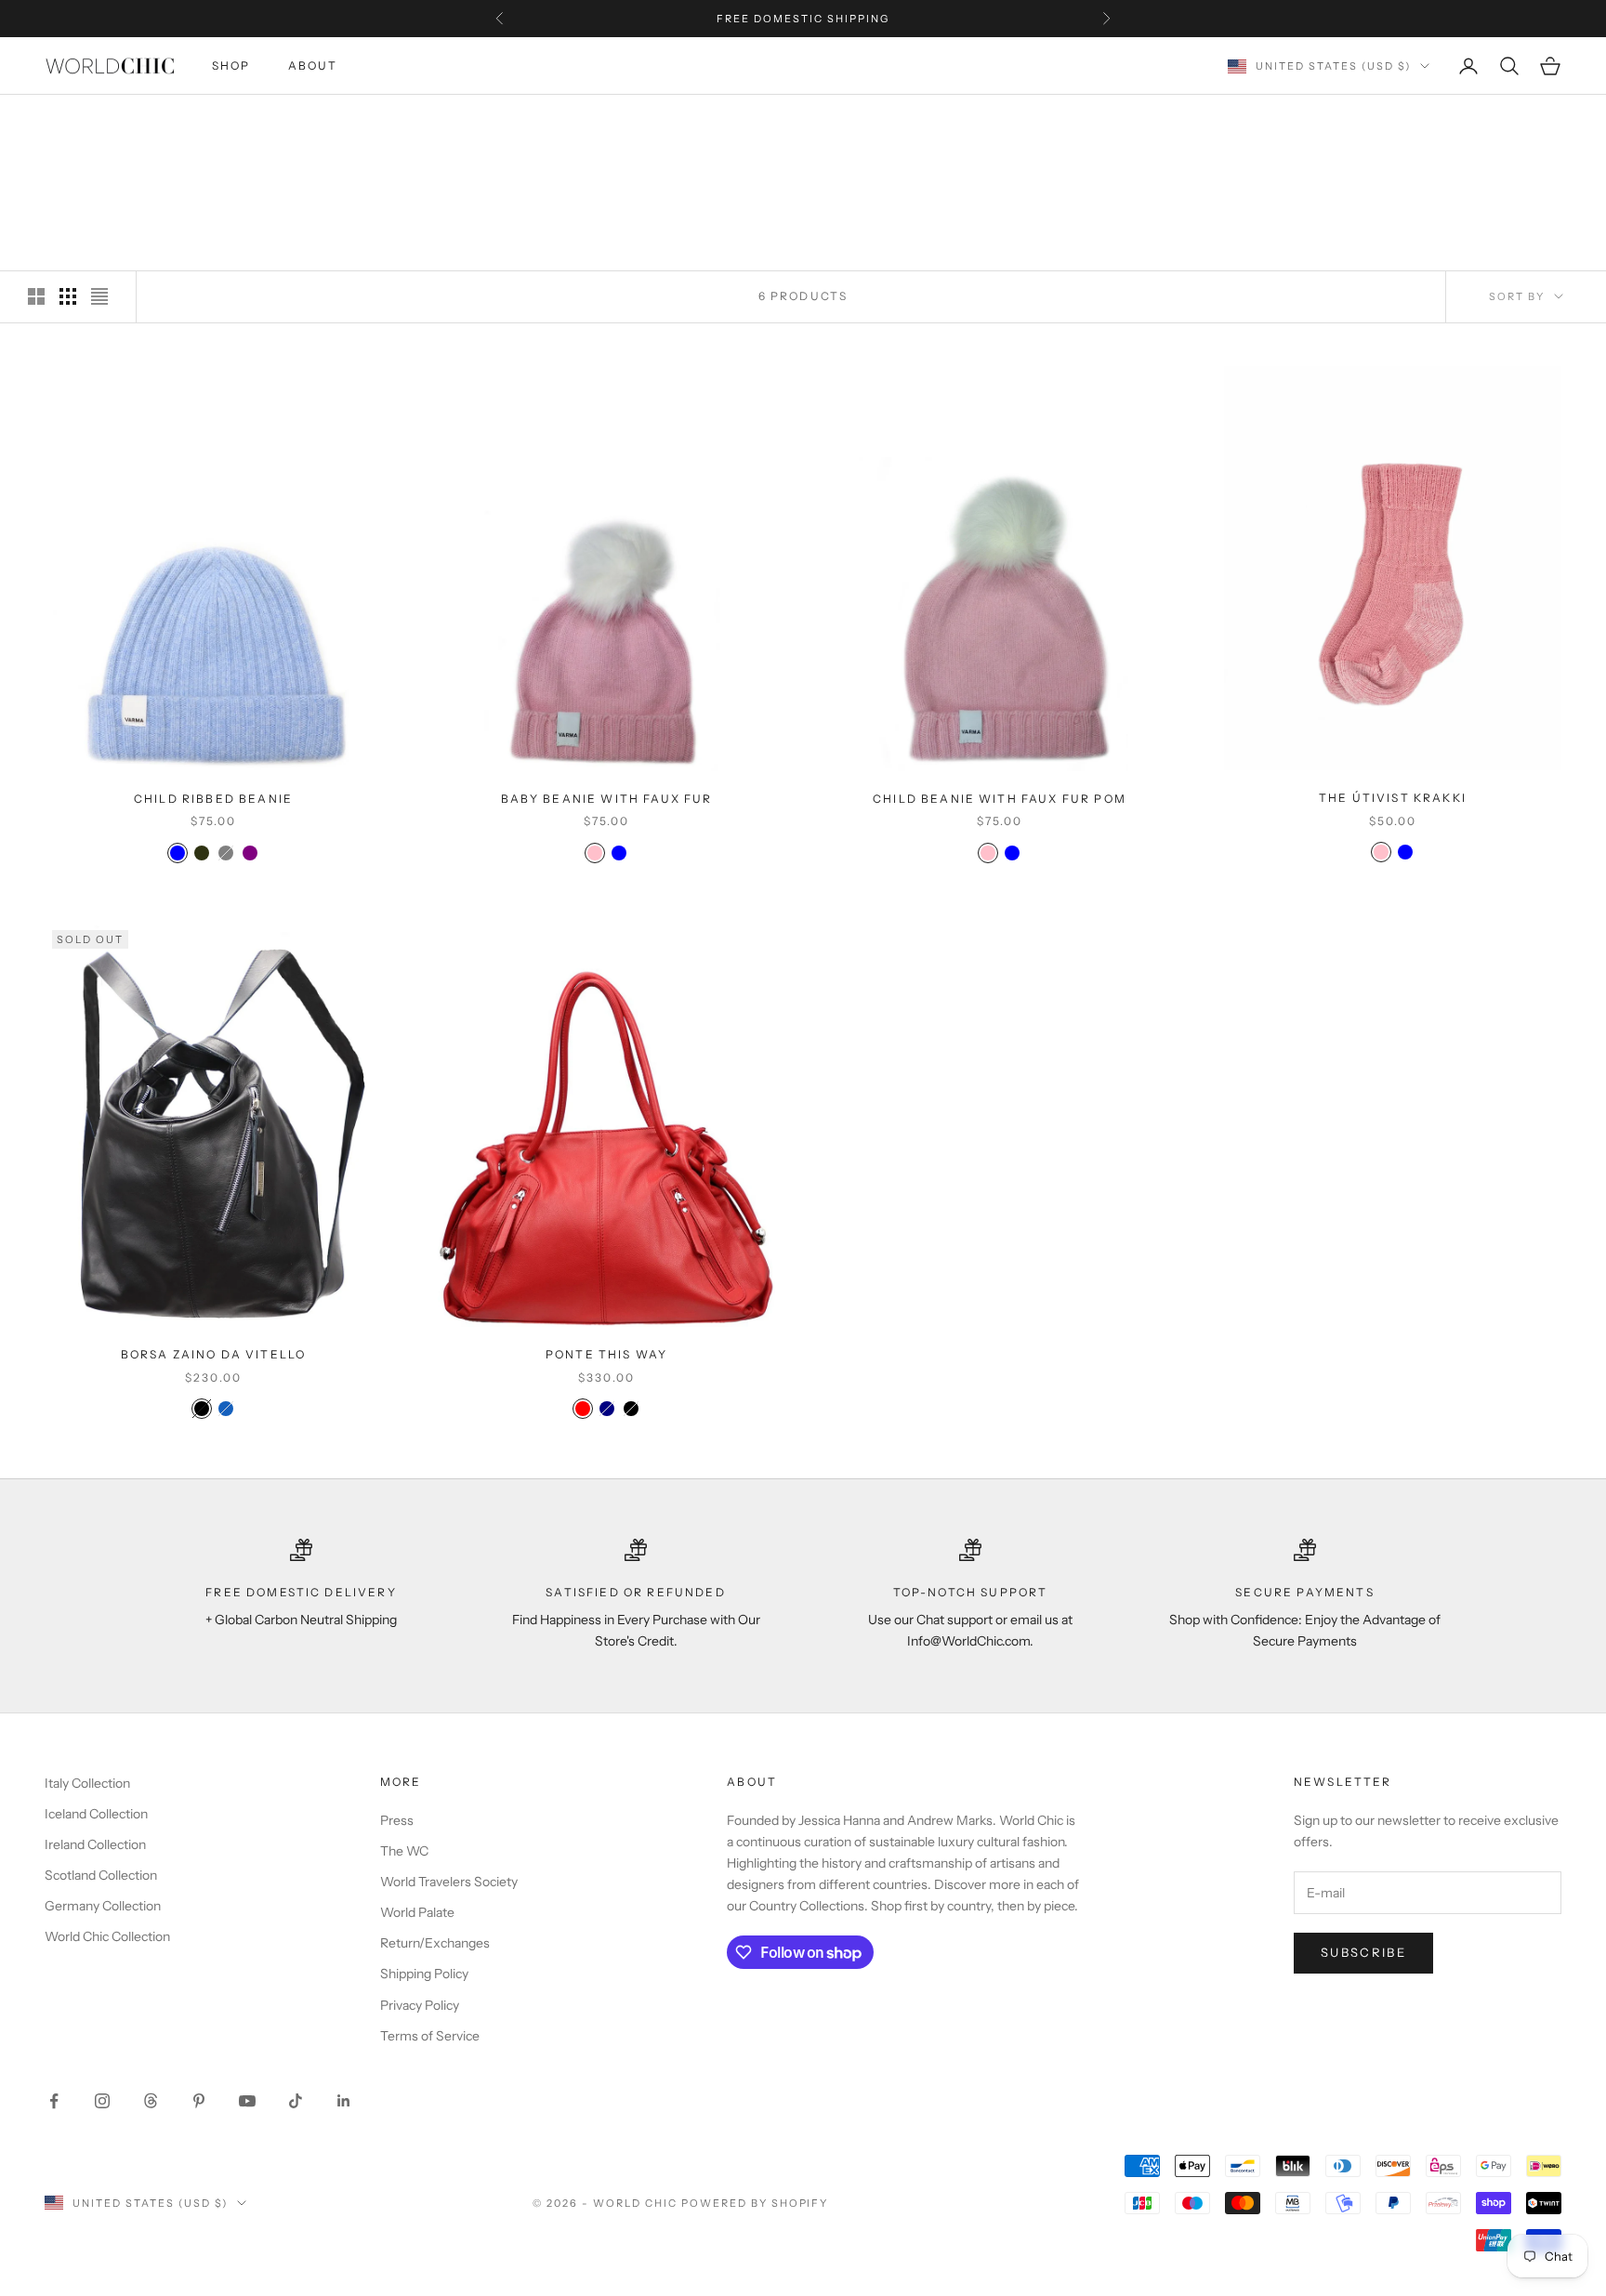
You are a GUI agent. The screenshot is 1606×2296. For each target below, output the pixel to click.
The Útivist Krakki (1393, 798)
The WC (404, 1851)
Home (62, 122)
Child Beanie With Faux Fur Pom (1000, 799)
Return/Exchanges (435, 1943)
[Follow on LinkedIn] (344, 2101)
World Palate (417, 1912)
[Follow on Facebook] (54, 2101)
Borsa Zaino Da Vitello (214, 1354)
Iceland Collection (96, 1814)
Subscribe (1363, 1952)
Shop (231, 66)
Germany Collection (103, 1906)
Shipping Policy (424, 1974)
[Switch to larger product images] (36, 296)
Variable (179, 122)
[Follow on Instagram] (102, 2101)
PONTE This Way (606, 1354)
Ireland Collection (95, 1844)
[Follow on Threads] (151, 2101)
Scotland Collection (101, 1875)
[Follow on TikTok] (296, 2101)
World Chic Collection (107, 1936)
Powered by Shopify (755, 2203)
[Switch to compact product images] (99, 296)
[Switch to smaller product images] (68, 296)
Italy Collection (87, 1783)
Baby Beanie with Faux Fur (607, 799)
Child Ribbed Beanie (213, 799)
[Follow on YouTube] (247, 2101)
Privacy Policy (420, 2005)
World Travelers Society (449, 1882)
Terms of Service (430, 2036)
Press (397, 1820)
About (313, 66)
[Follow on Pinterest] (199, 2101)
